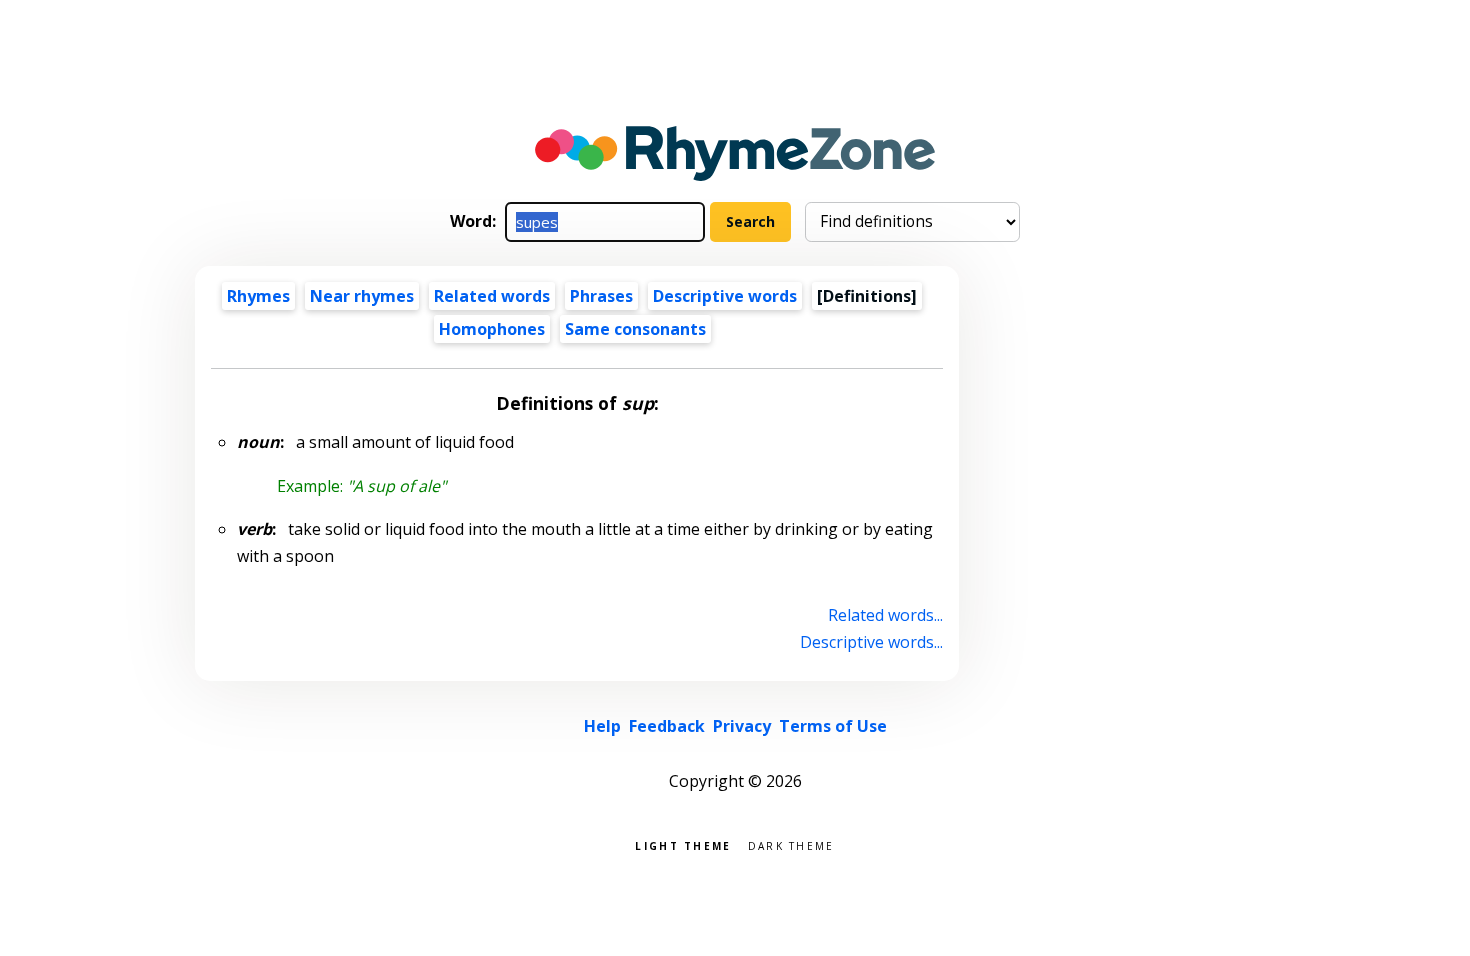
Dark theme (791, 844)
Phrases (601, 296)
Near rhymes (362, 296)
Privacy (742, 726)
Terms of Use (833, 726)
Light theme (683, 844)
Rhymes (258, 296)
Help (602, 726)
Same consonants (635, 329)
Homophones (492, 329)
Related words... (885, 615)
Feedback (667, 726)
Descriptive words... (871, 642)
